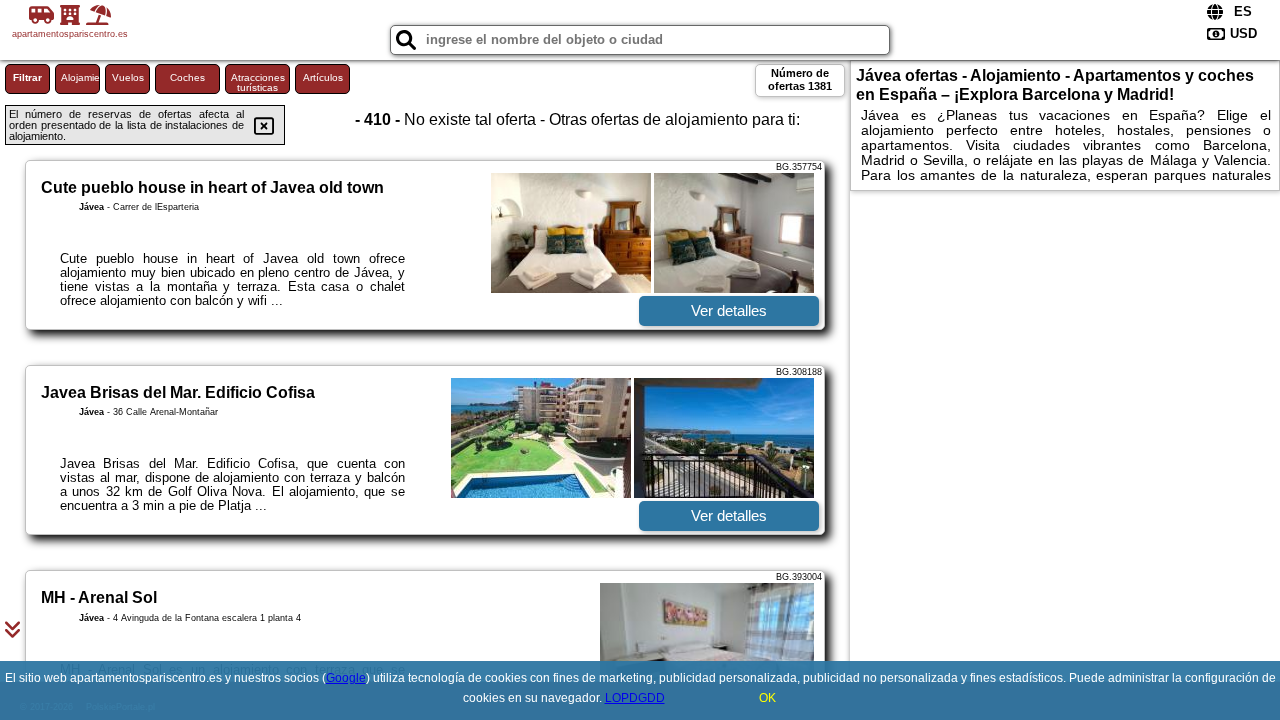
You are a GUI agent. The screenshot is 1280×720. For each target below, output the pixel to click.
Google (346, 678)
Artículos (323, 77)
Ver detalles (729, 310)
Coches (187, 77)
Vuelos (128, 77)
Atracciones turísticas (258, 82)
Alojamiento (80, 77)
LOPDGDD (635, 698)
